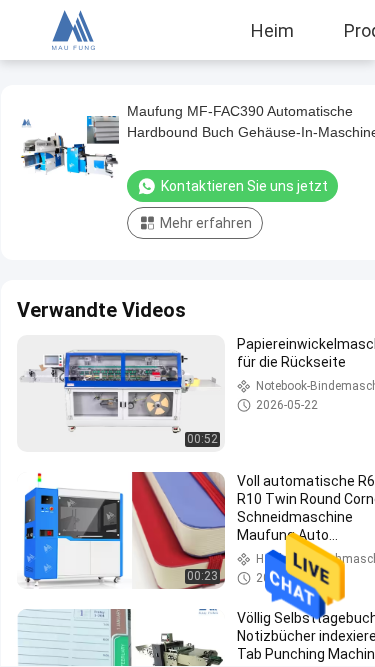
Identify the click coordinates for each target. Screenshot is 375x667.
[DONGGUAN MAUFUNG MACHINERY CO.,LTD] (70, 30)
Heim (272, 30)
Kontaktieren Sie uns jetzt (244, 186)
